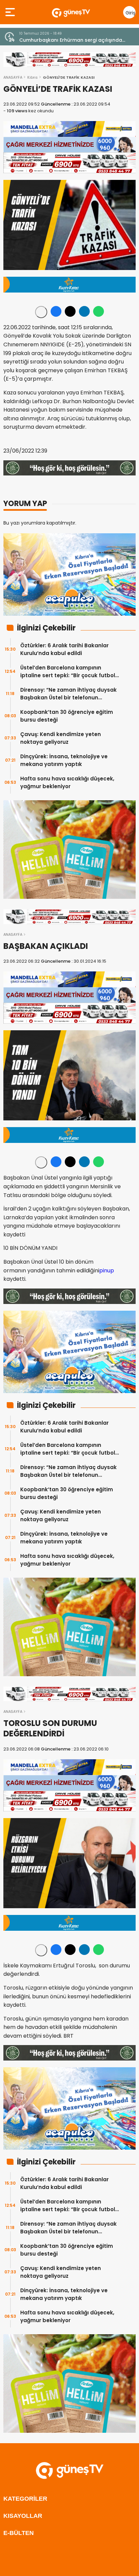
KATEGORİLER (25, 2499)
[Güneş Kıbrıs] (71, 12)
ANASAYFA (13, 77)
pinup (107, 1271)
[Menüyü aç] (11, 12)
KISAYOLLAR (23, 2516)
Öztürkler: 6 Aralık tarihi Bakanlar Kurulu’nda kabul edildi (64, 649)
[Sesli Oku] (41, 312)
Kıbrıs (33, 77)
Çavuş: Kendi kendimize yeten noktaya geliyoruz (61, 738)
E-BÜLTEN (19, 2533)
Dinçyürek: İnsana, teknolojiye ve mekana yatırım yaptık (64, 760)
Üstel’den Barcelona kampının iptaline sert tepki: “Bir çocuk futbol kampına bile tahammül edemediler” (70, 672)
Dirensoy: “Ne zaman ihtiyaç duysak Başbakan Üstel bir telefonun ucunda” (68, 694)
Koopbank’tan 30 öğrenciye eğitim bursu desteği (67, 716)
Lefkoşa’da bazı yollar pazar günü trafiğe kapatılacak (70, 40)
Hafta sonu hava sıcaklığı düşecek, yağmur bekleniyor (67, 782)
